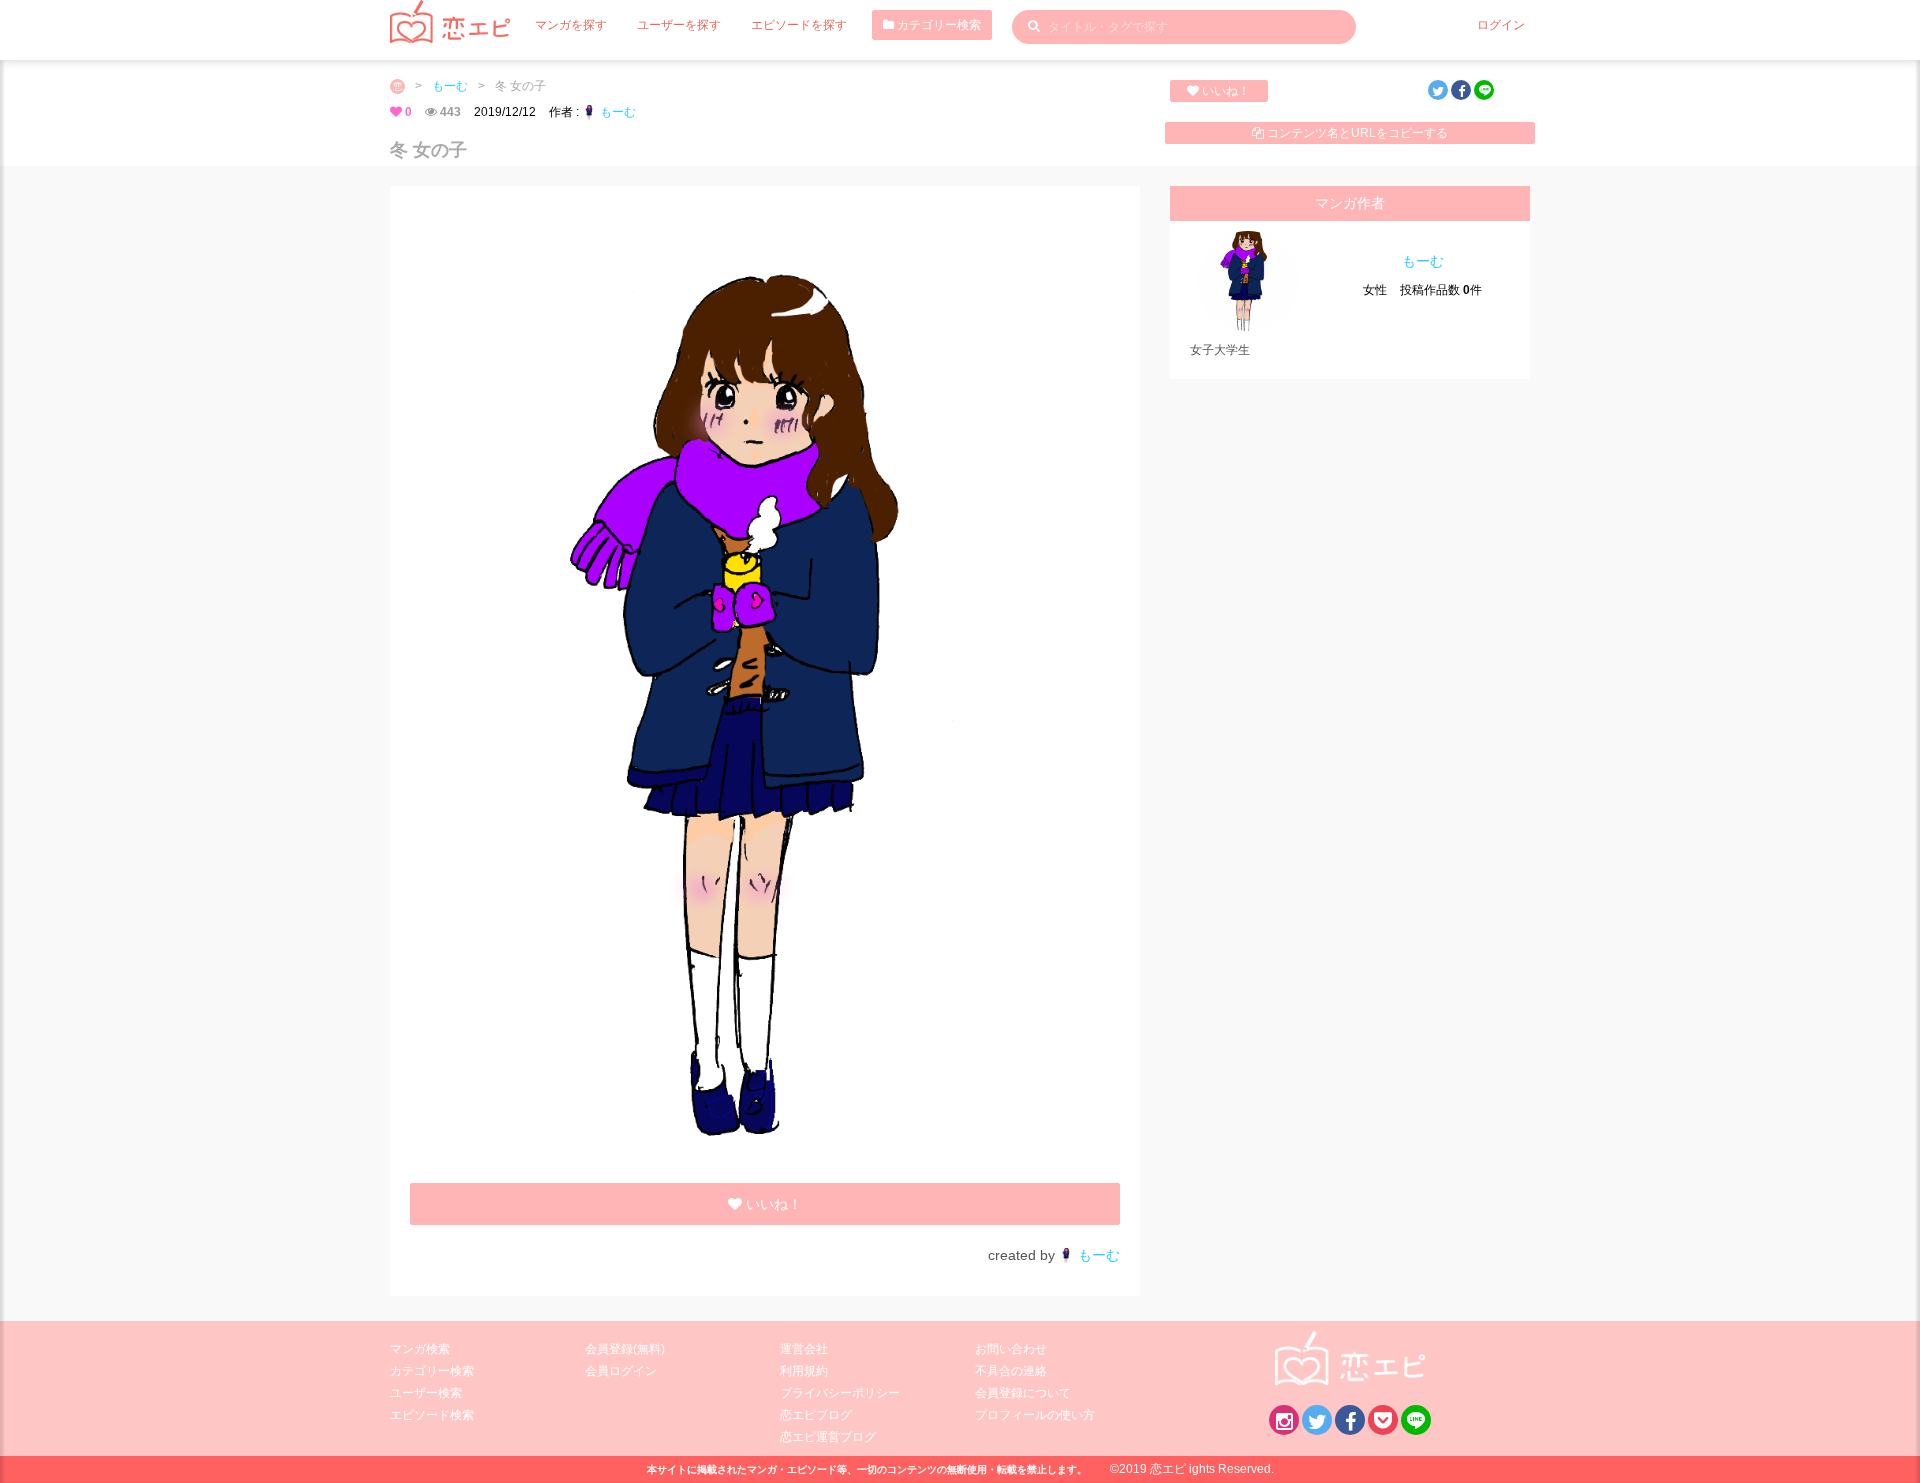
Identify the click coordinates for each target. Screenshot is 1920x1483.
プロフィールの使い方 (1035, 1415)
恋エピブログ (816, 1415)
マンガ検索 (420, 1349)
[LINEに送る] (1484, 90)
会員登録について (1023, 1393)
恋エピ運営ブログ (828, 1437)
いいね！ (1224, 91)
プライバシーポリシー (840, 1393)
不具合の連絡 (1011, 1371)
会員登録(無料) (625, 1349)
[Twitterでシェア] (1438, 90)
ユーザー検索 (426, 1393)
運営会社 (804, 1349)
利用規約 (804, 1371)
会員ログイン (621, 1371)
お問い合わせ (1011, 1349)
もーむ (450, 86)
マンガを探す (571, 25)
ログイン (1501, 25)
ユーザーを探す (679, 25)
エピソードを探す (799, 25)
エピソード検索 (432, 1415)
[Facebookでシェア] (1461, 90)
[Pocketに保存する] (1383, 1420)
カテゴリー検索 (937, 25)
